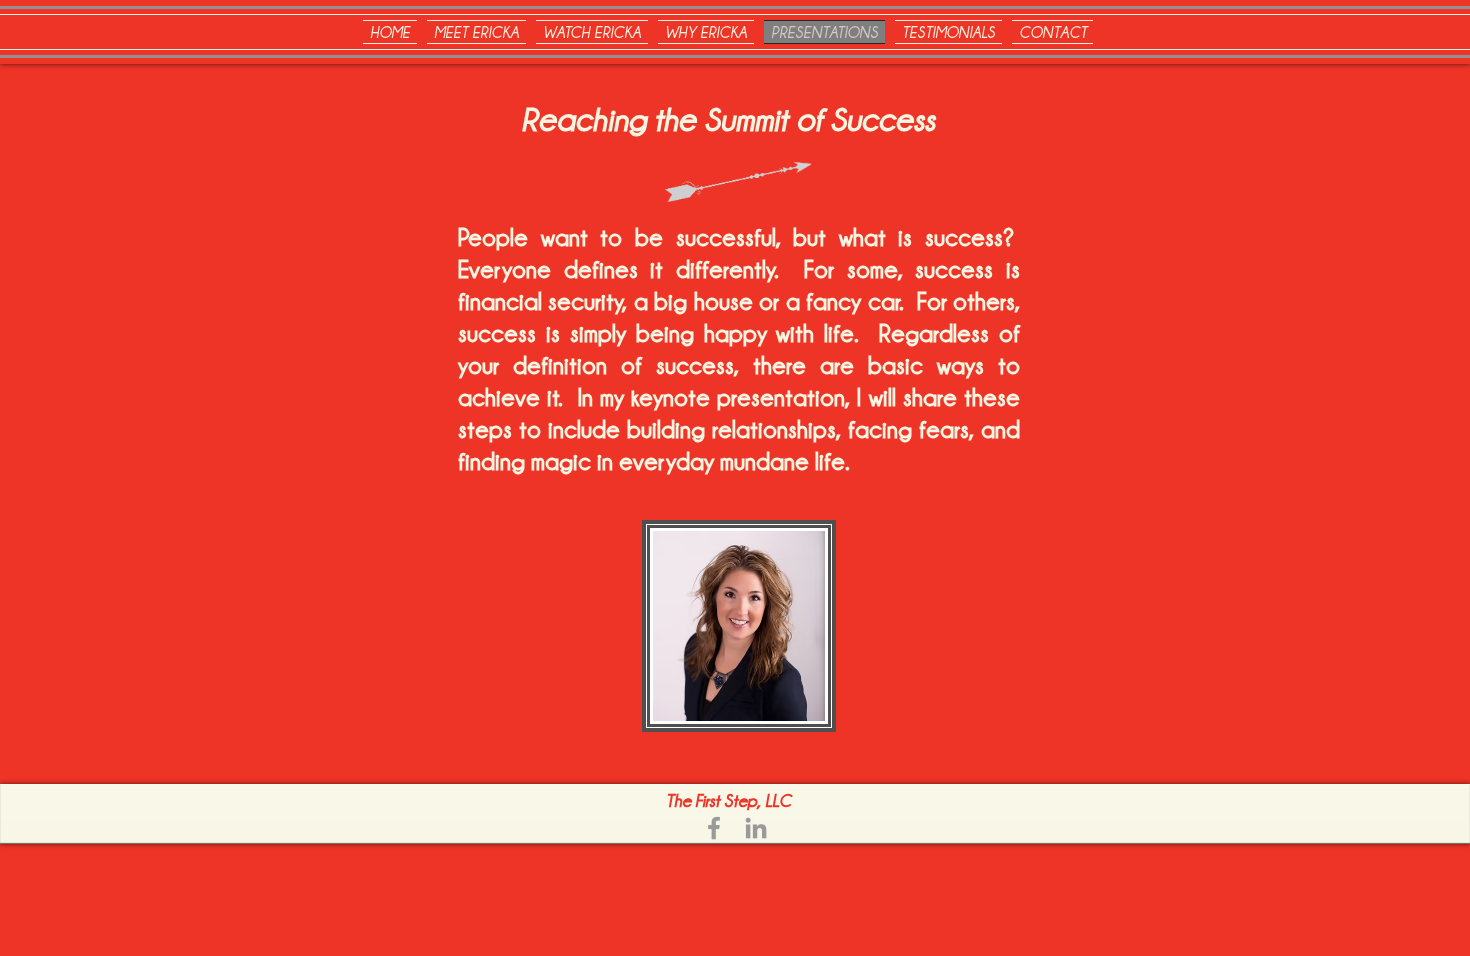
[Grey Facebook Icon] (714, 828)
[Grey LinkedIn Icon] (756, 828)
